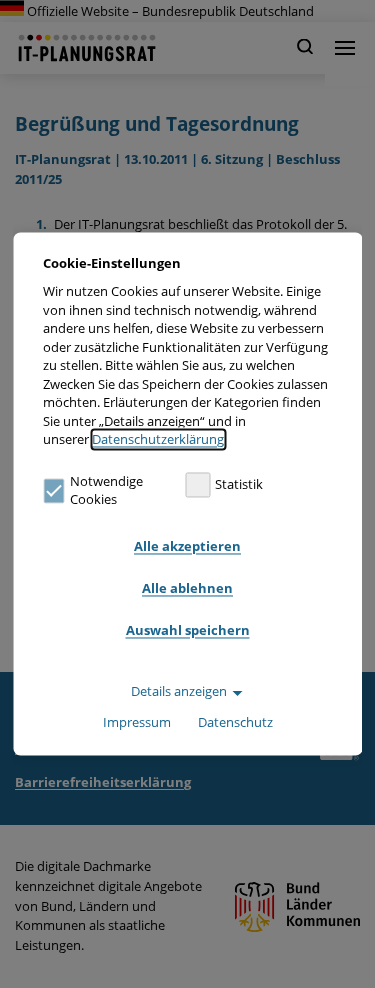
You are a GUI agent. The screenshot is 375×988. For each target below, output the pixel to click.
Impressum (137, 723)
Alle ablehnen (187, 588)
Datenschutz (235, 723)
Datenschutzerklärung (158, 440)
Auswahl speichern (188, 630)
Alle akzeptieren (187, 546)
